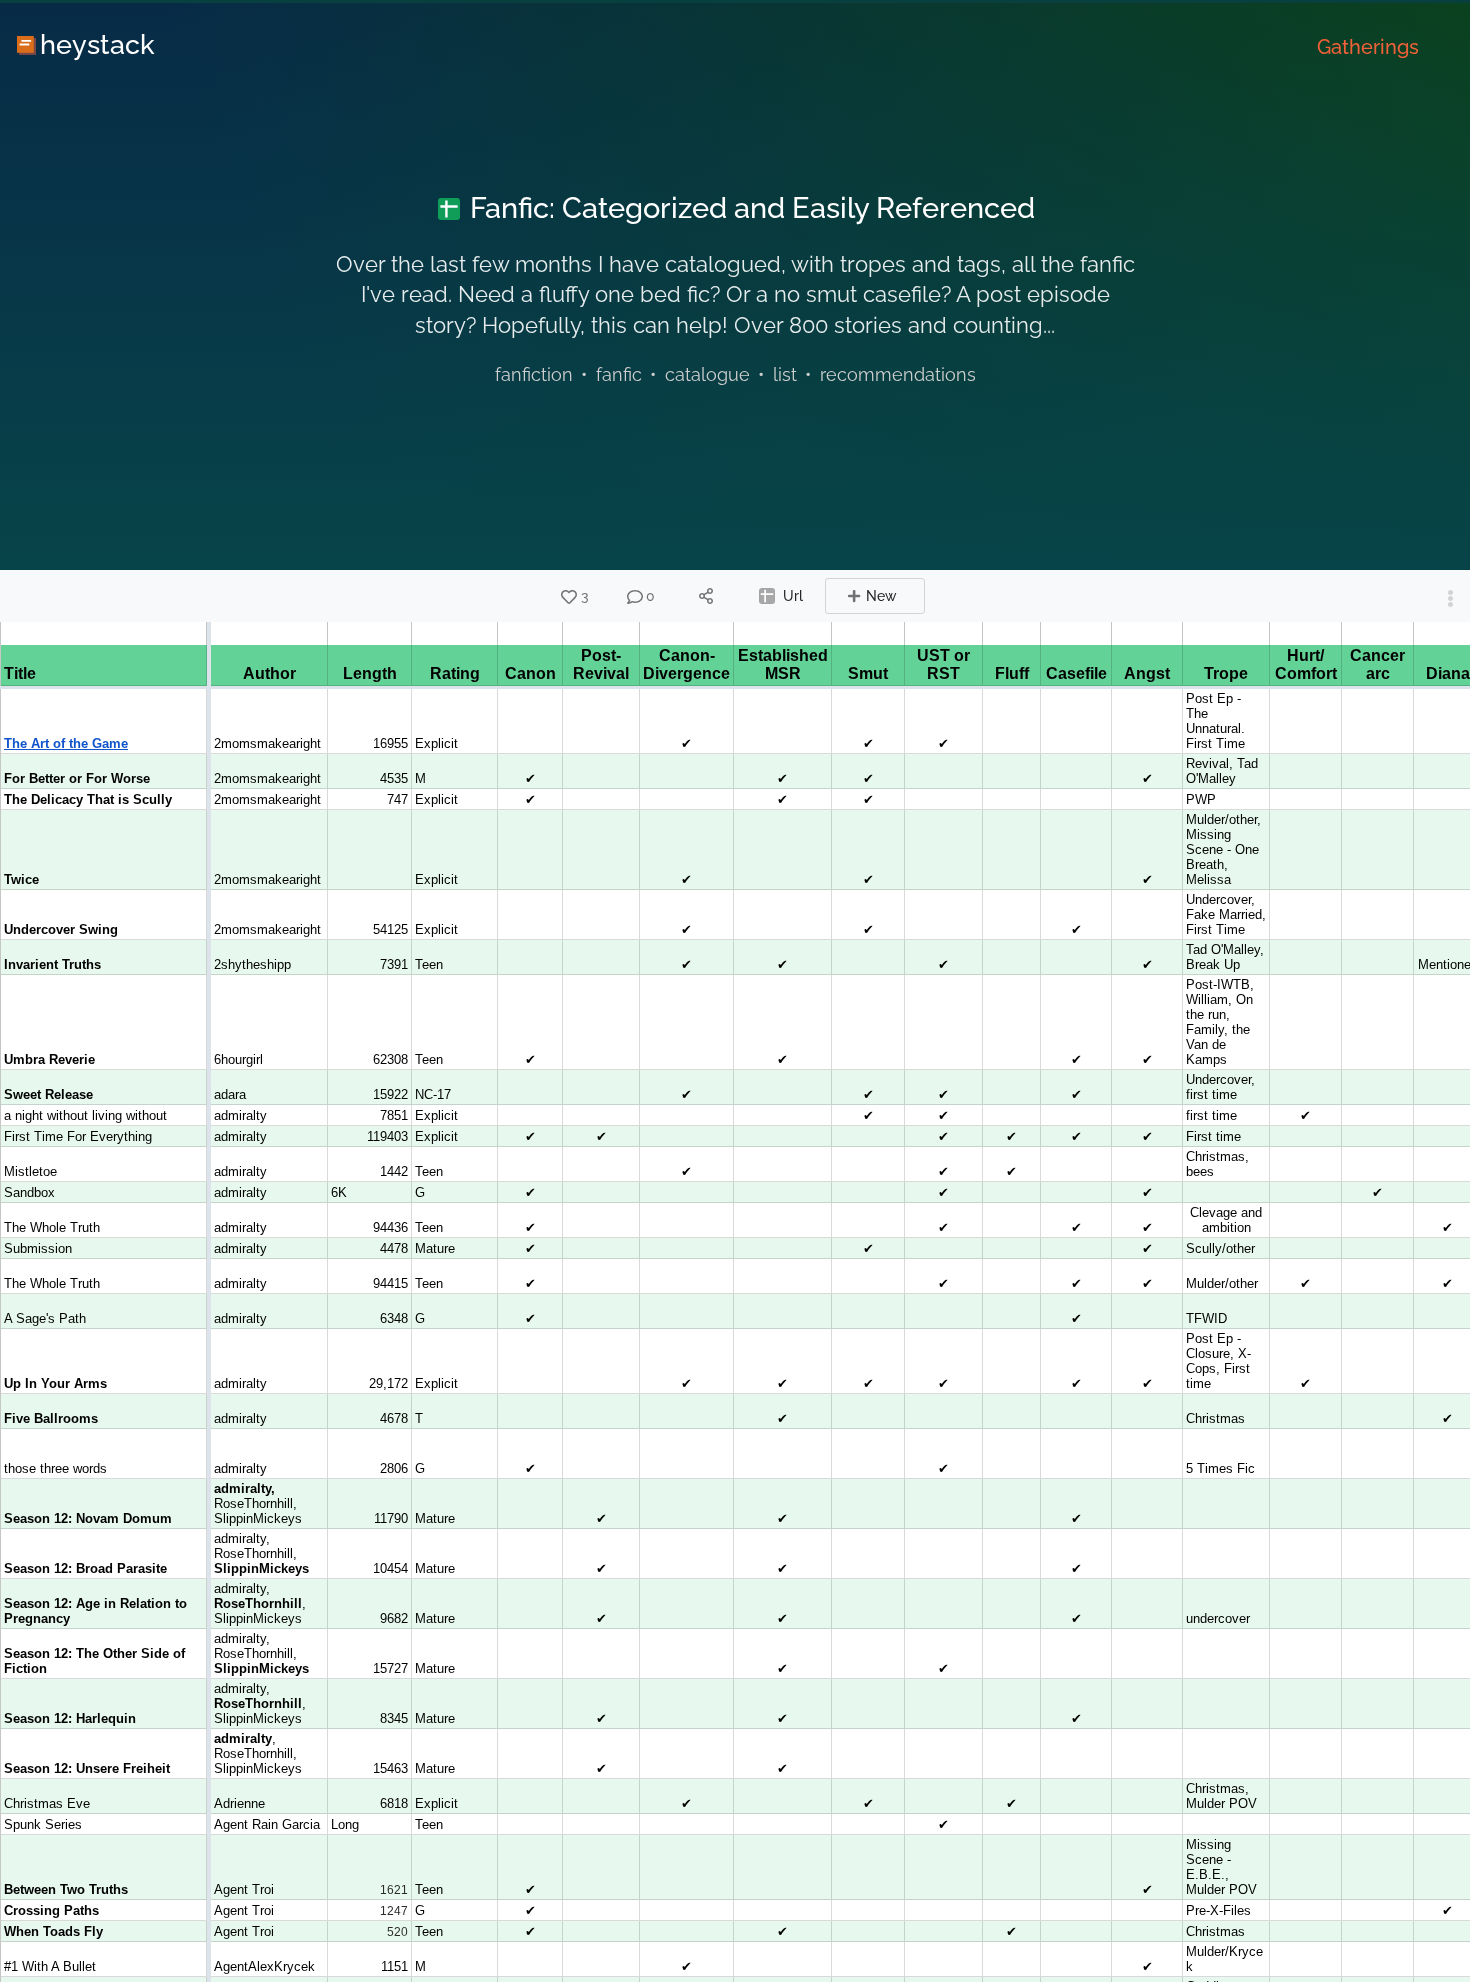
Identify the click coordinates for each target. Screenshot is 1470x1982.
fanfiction (534, 374)
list (785, 374)
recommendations (898, 374)
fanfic (619, 374)
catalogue (707, 374)
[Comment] (635, 596)
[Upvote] (569, 596)
